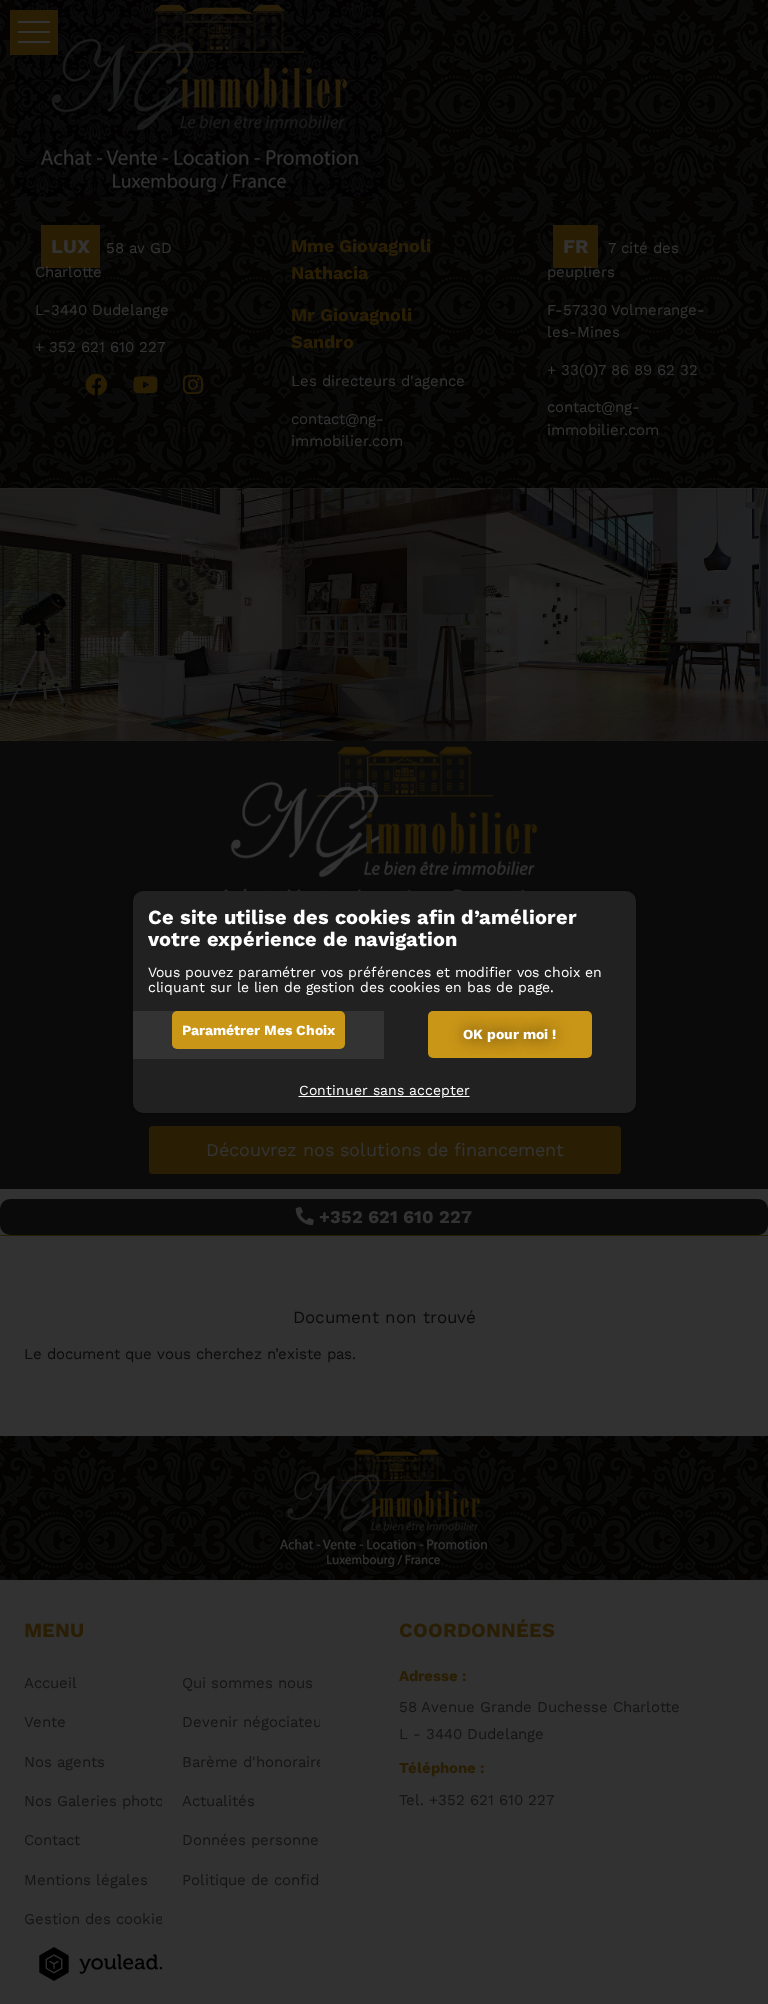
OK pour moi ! (509, 1034)
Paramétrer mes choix (258, 1030)
